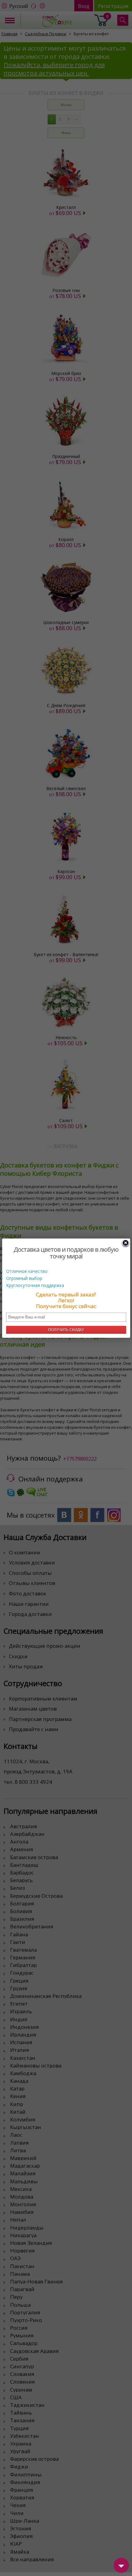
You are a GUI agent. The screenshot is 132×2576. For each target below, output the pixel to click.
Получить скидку (66, 1330)
